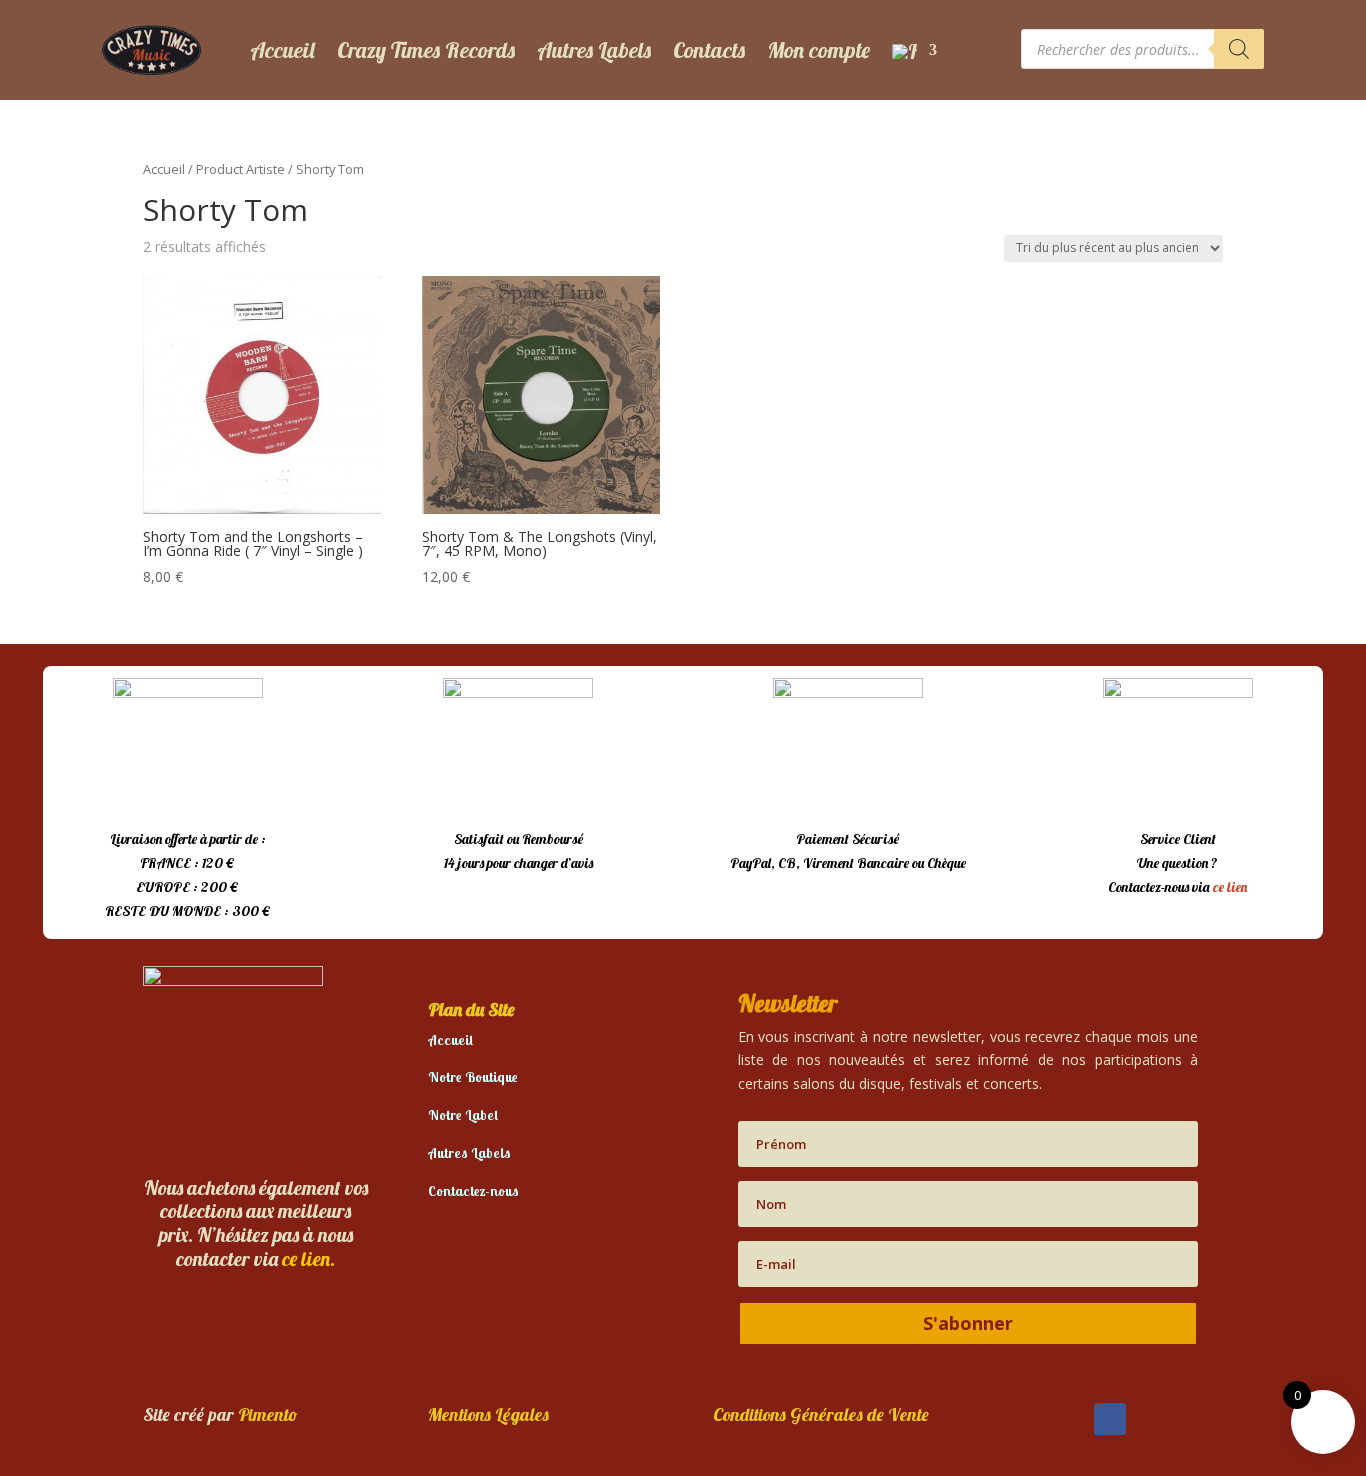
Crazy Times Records (426, 50)
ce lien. (308, 1258)
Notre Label (463, 1115)
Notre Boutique (473, 1077)
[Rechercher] (1239, 49)
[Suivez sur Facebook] (1110, 1419)
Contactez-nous (473, 1191)
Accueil (282, 50)
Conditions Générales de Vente (821, 1414)
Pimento (268, 1414)
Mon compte (818, 50)
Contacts (709, 50)
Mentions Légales (488, 1414)
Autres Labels (594, 50)
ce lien (1230, 887)
